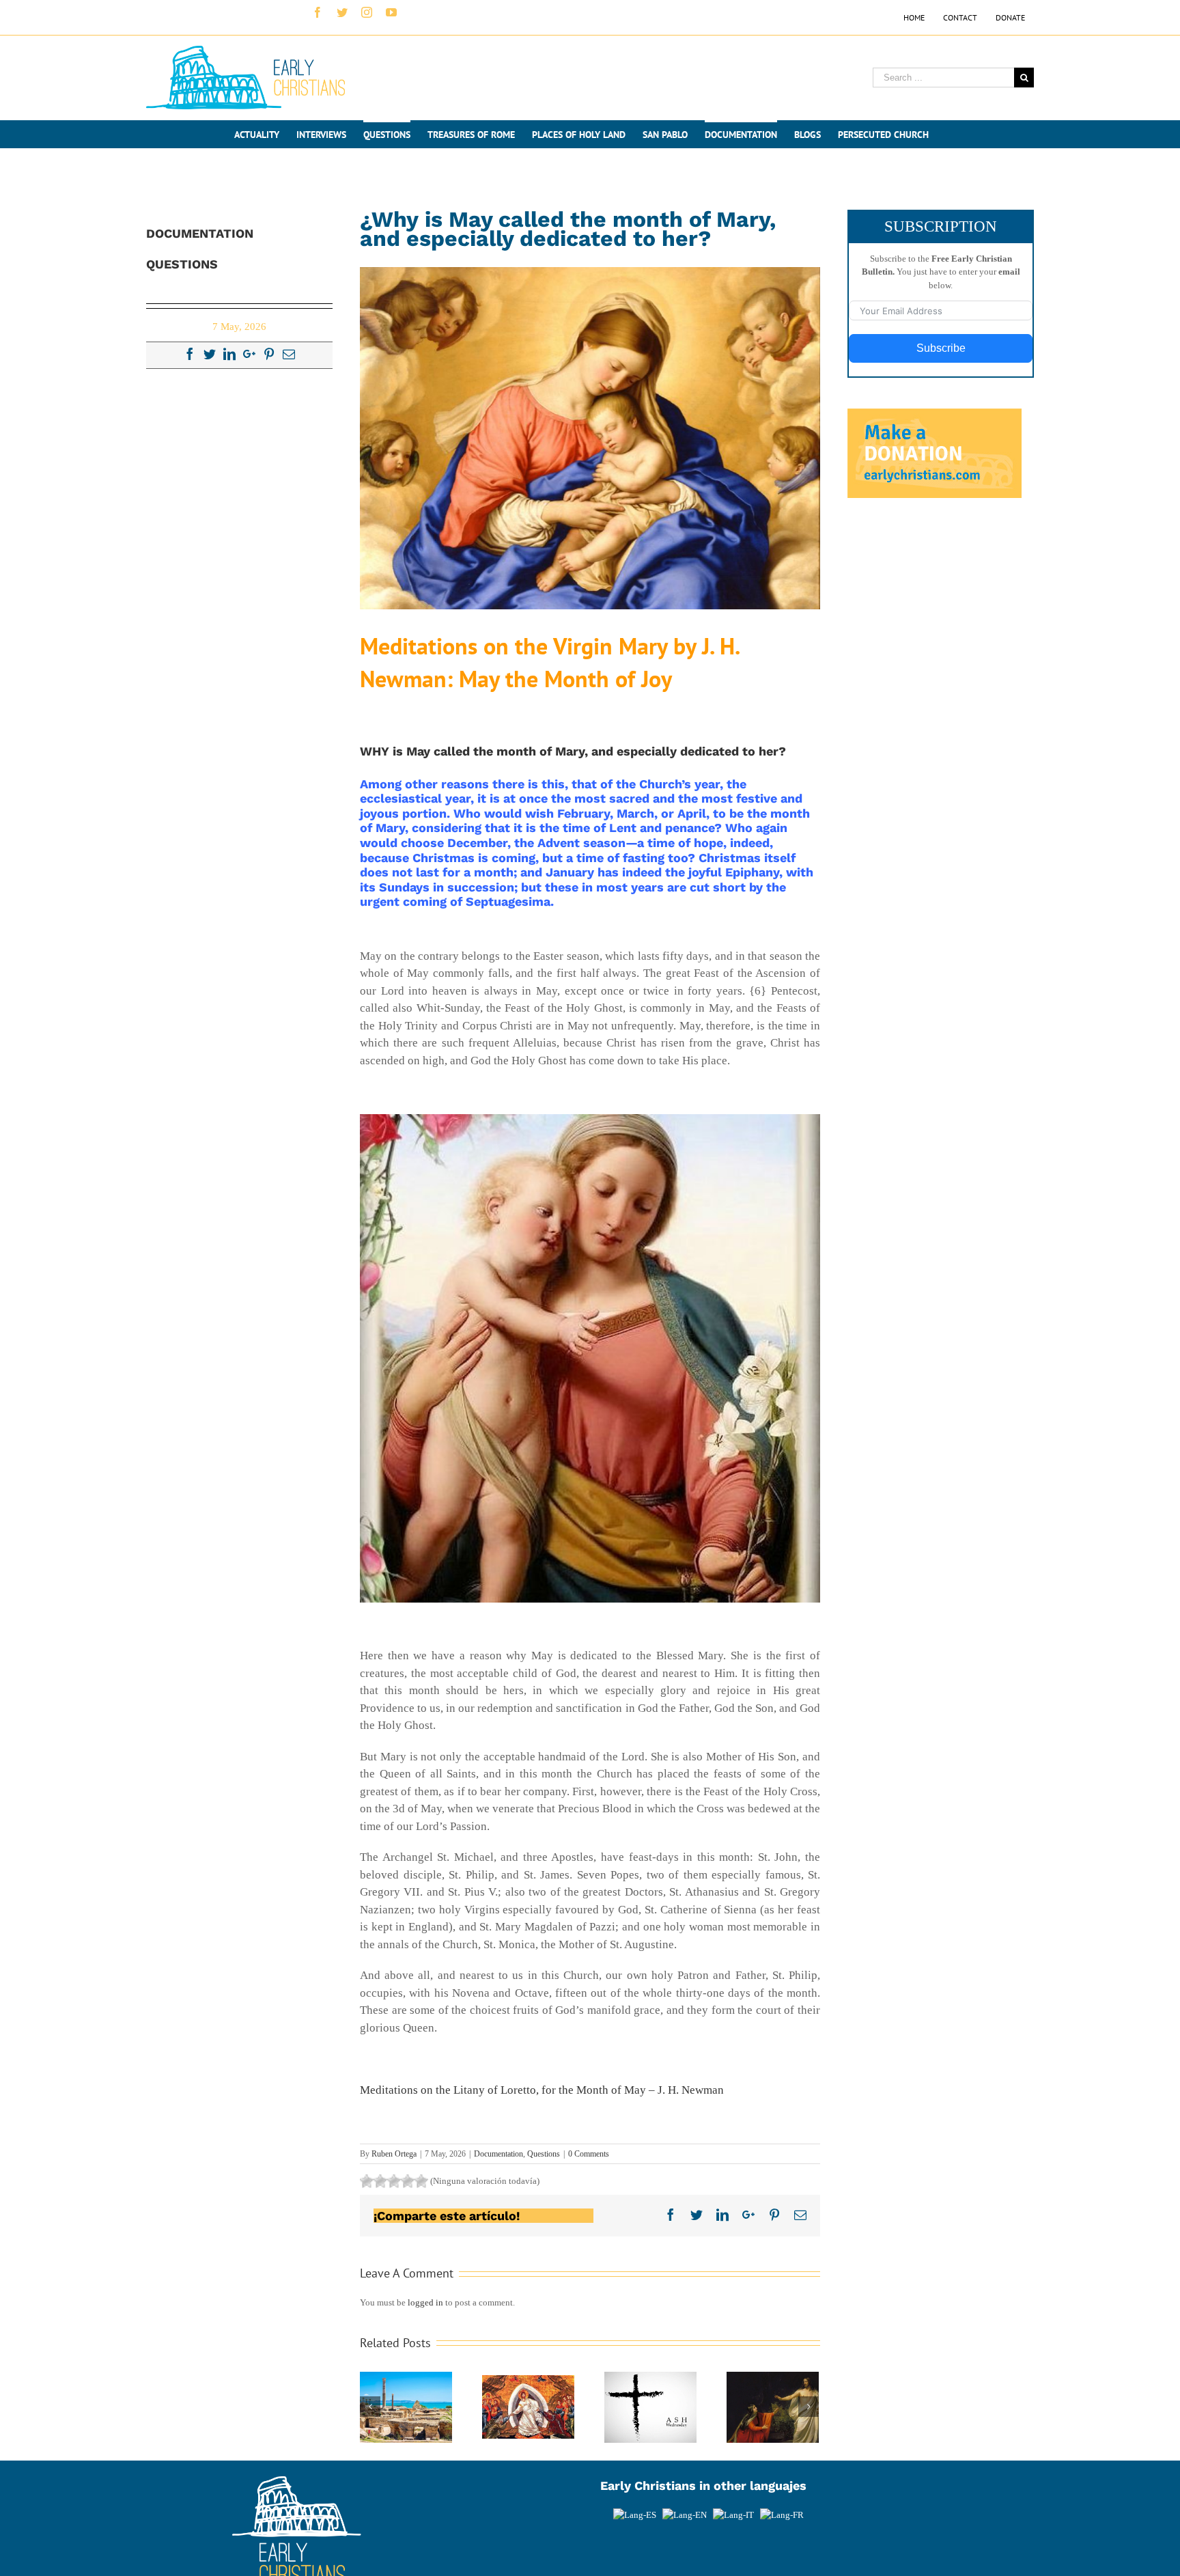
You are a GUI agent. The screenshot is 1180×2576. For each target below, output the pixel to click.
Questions (544, 2154)
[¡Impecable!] (421, 2181)
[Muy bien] (408, 2181)
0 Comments (589, 2154)
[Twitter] (210, 354)
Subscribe (941, 348)
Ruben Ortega (394, 2154)
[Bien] (394, 2181)
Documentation (498, 2154)
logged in (425, 2302)
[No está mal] (380, 2181)
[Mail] (289, 354)
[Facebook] (190, 354)
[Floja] (367, 2181)
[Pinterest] (269, 354)
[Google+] (249, 354)
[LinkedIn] (229, 354)
